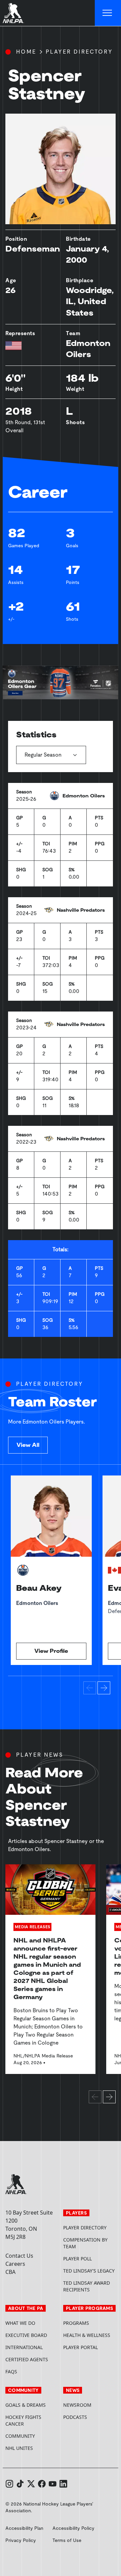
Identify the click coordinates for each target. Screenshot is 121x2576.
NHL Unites (32, 2448)
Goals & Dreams (26, 2405)
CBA (10, 2272)
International (24, 2347)
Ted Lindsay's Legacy (89, 2271)
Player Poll (77, 2259)
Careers (15, 2264)
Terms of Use (67, 2540)
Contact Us (19, 2256)
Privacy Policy (21, 2540)
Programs (76, 2323)
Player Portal (89, 2347)
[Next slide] (104, 1688)
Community (20, 2436)
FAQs (11, 2372)
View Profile (51, 1651)
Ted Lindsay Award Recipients (87, 2286)
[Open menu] (108, 13)
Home (26, 52)
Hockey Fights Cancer (23, 2420)
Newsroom (77, 2405)
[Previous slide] (90, 1688)
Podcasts (75, 2417)
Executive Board (26, 2335)
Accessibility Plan (24, 2528)
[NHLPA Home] (13, 13)
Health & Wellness (87, 2335)
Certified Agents (27, 2359)
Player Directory (79, 52)
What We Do (20, 2323)
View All (28, 1445)
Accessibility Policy (73, 2528)
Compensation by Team (85, 2243)
